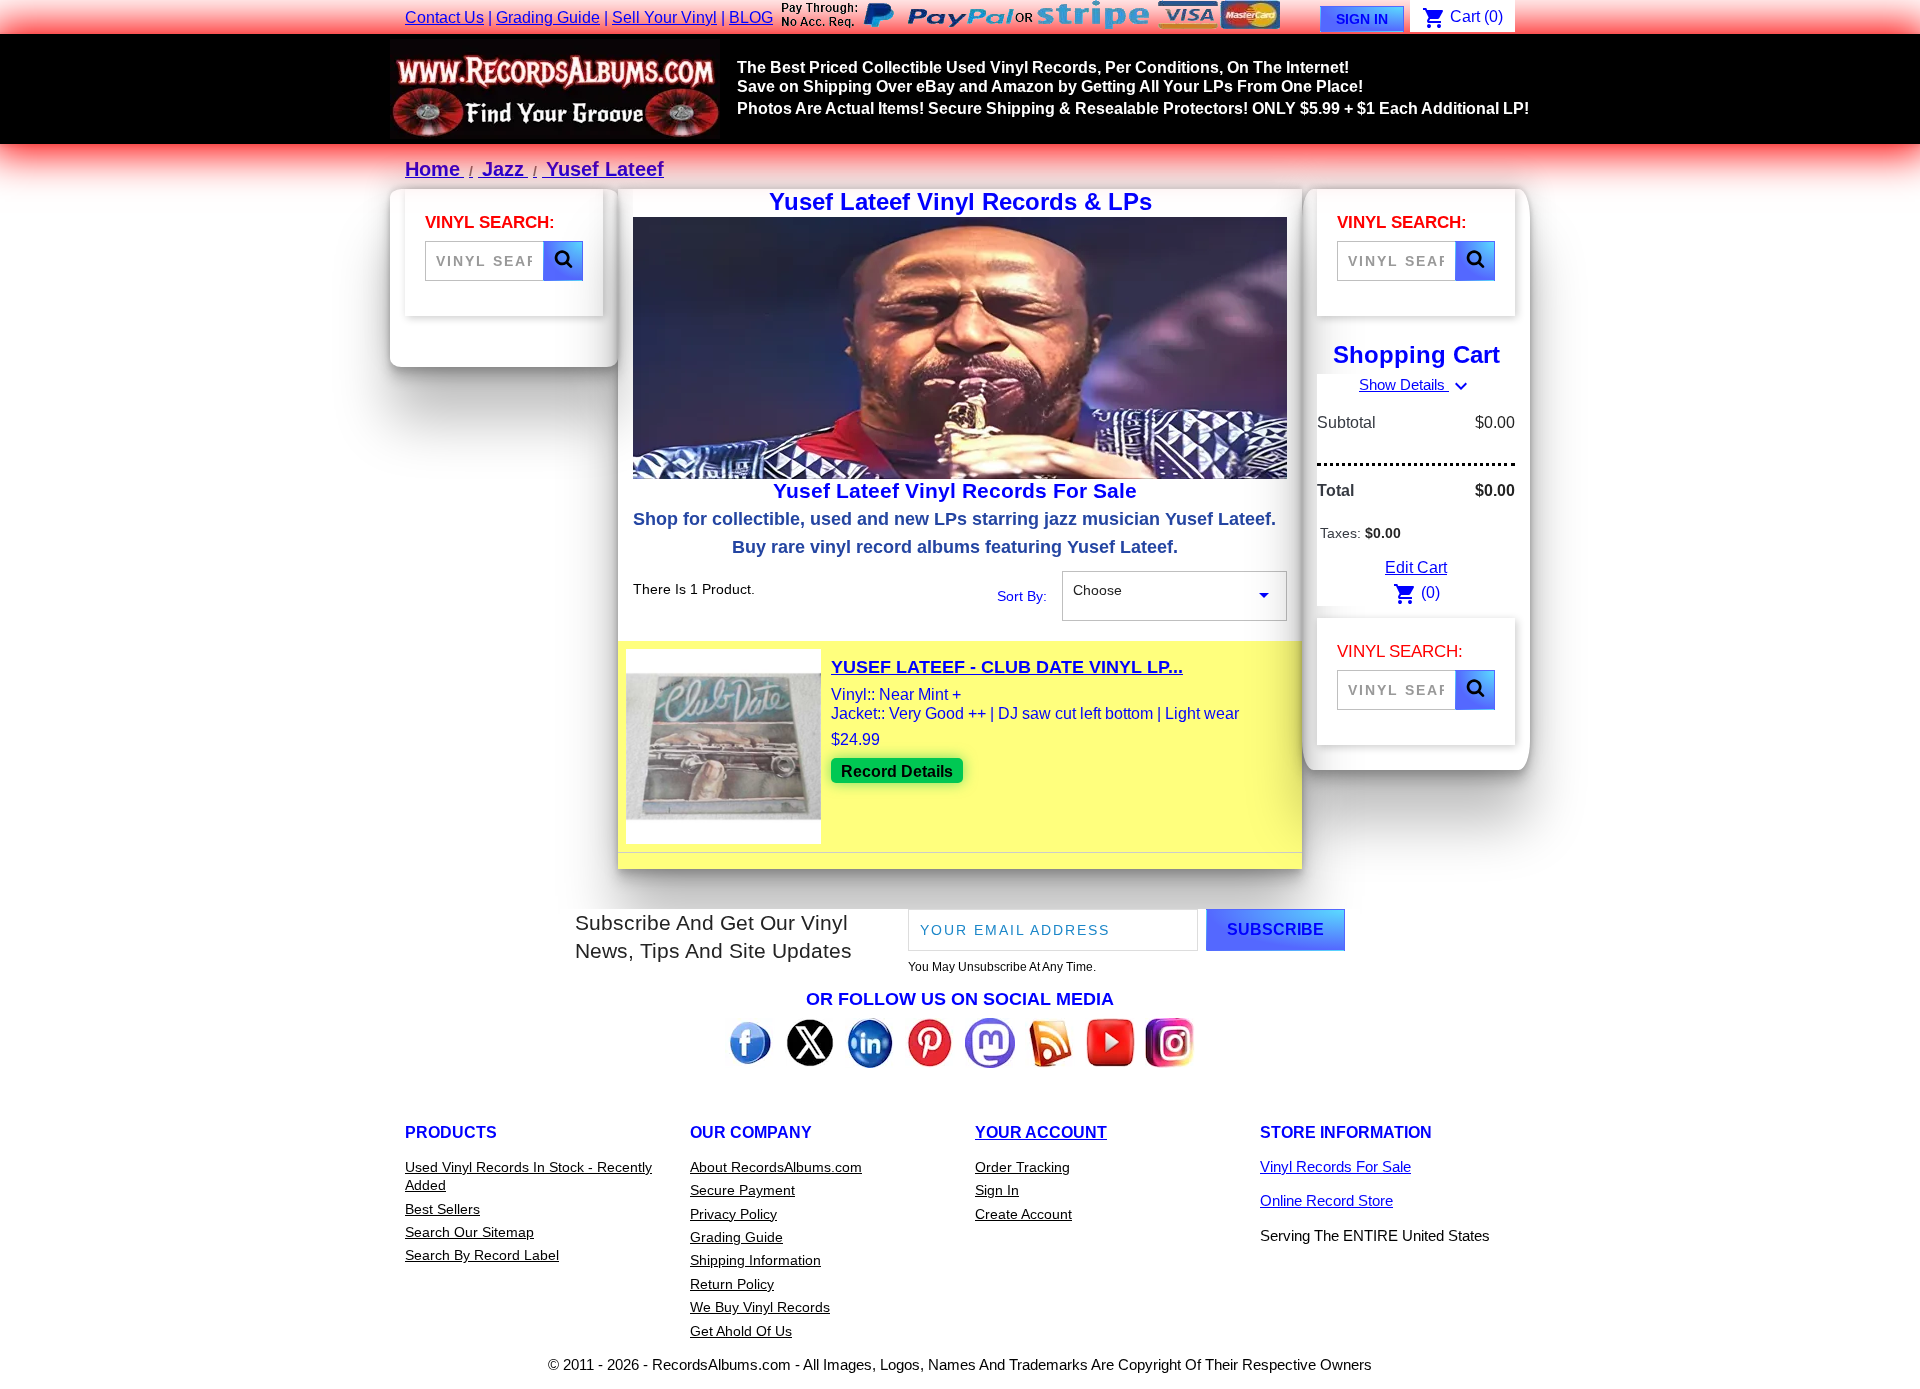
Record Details (897, 771)
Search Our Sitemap (469, 1232)
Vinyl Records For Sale (1335, 1166)
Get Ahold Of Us (741, 1331)
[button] (563, 261)
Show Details (1416, 384)
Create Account (1023, 1214)
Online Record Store (1326, 1200)
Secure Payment (742, 1190)
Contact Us (444, 17)
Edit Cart (1416, 567)
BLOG (751, 17)
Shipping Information (755, 1260)
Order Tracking (1022, 1167)
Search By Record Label (482, 1255)
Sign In (1362, 19)
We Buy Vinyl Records (760, 1307)
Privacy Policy (733, 1214)
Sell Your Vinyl (664, 17)
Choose (1174, 594)
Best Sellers (442, 1209)
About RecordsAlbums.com (776, 1167)
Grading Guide (548, 17)
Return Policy (732, 1284)
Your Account (1041, 1132)
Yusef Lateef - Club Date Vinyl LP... (1007, 667)
